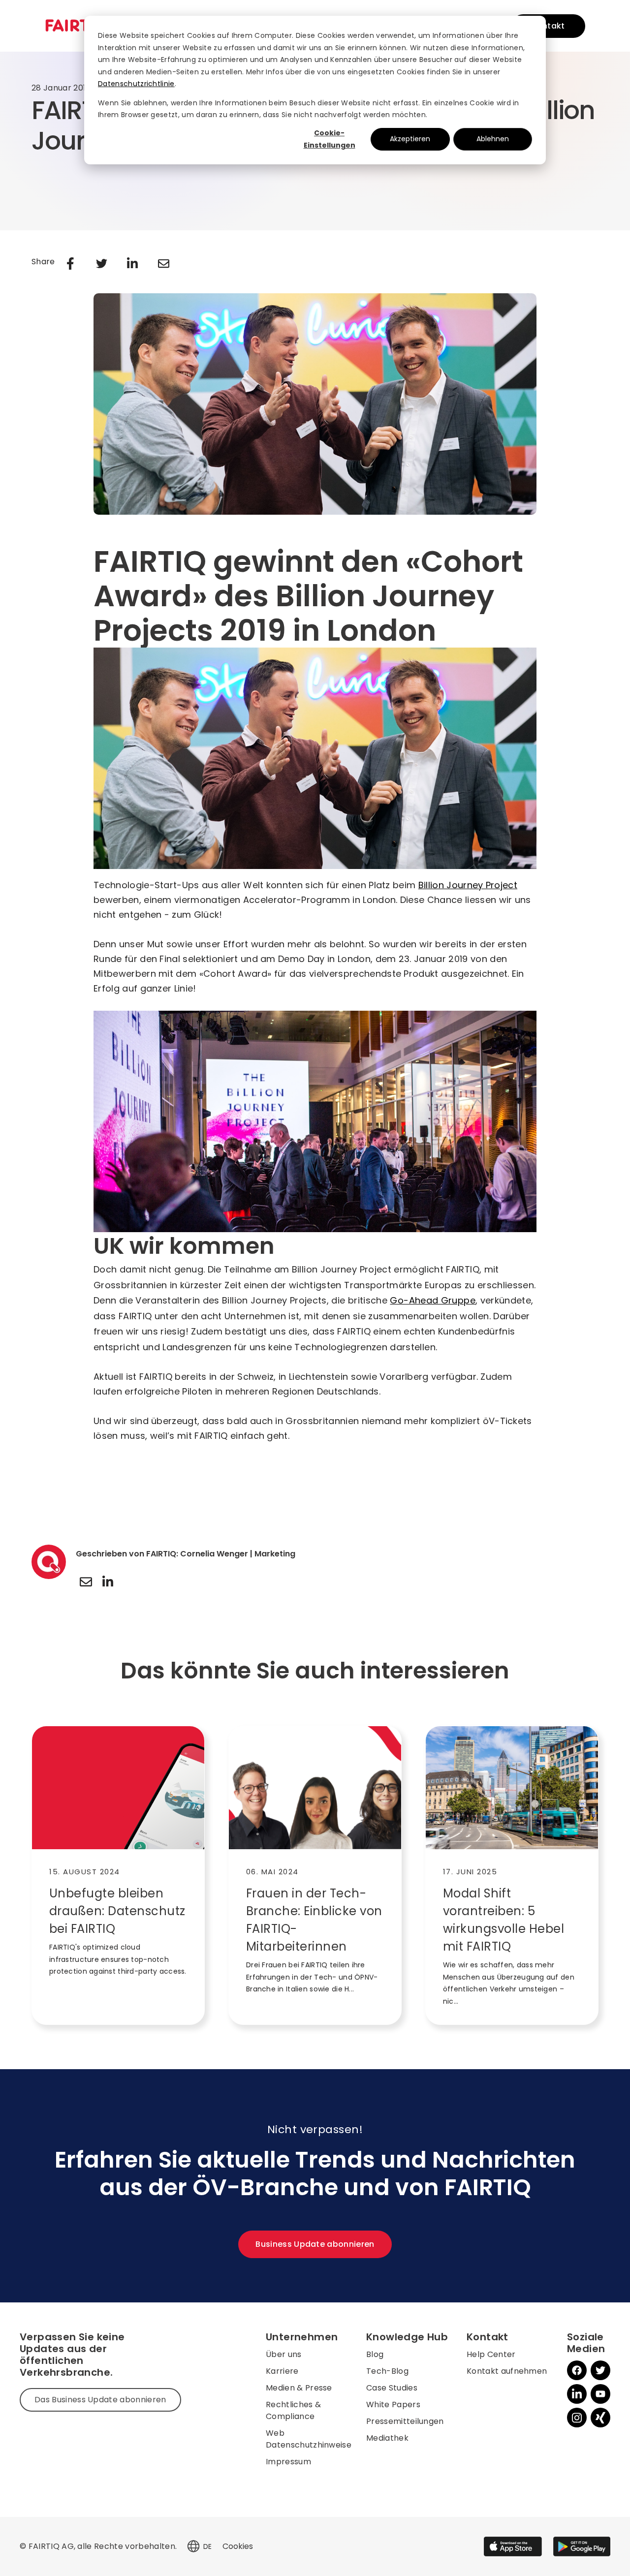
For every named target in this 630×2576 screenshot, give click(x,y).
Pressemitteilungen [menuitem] (405, 2421)
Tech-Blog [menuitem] (387, 2371)
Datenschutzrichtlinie (136, 84)
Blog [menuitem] (375, 2354)
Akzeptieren (410, 139)
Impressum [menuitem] (288, 2462)
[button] (193, 2546)
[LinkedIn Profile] (108, 1582)
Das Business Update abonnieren (100, 2400)
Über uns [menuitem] (284, 2354)
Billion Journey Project (468, 885)
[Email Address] (86, 1582)
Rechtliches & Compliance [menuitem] (293, 2410)
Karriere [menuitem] (282, 2371)
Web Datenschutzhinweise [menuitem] (309, 2439)
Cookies (238, 2546)
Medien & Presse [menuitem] (299, 2388)
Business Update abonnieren (315, 2244)
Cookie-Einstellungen (330, 139)
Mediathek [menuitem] (387, 2438)
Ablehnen (493, 139)
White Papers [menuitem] (393, 2405)
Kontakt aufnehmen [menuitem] (507, 2371)
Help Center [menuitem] (491, 2354)
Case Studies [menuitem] (392, 2388)
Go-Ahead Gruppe (432, 1300)
